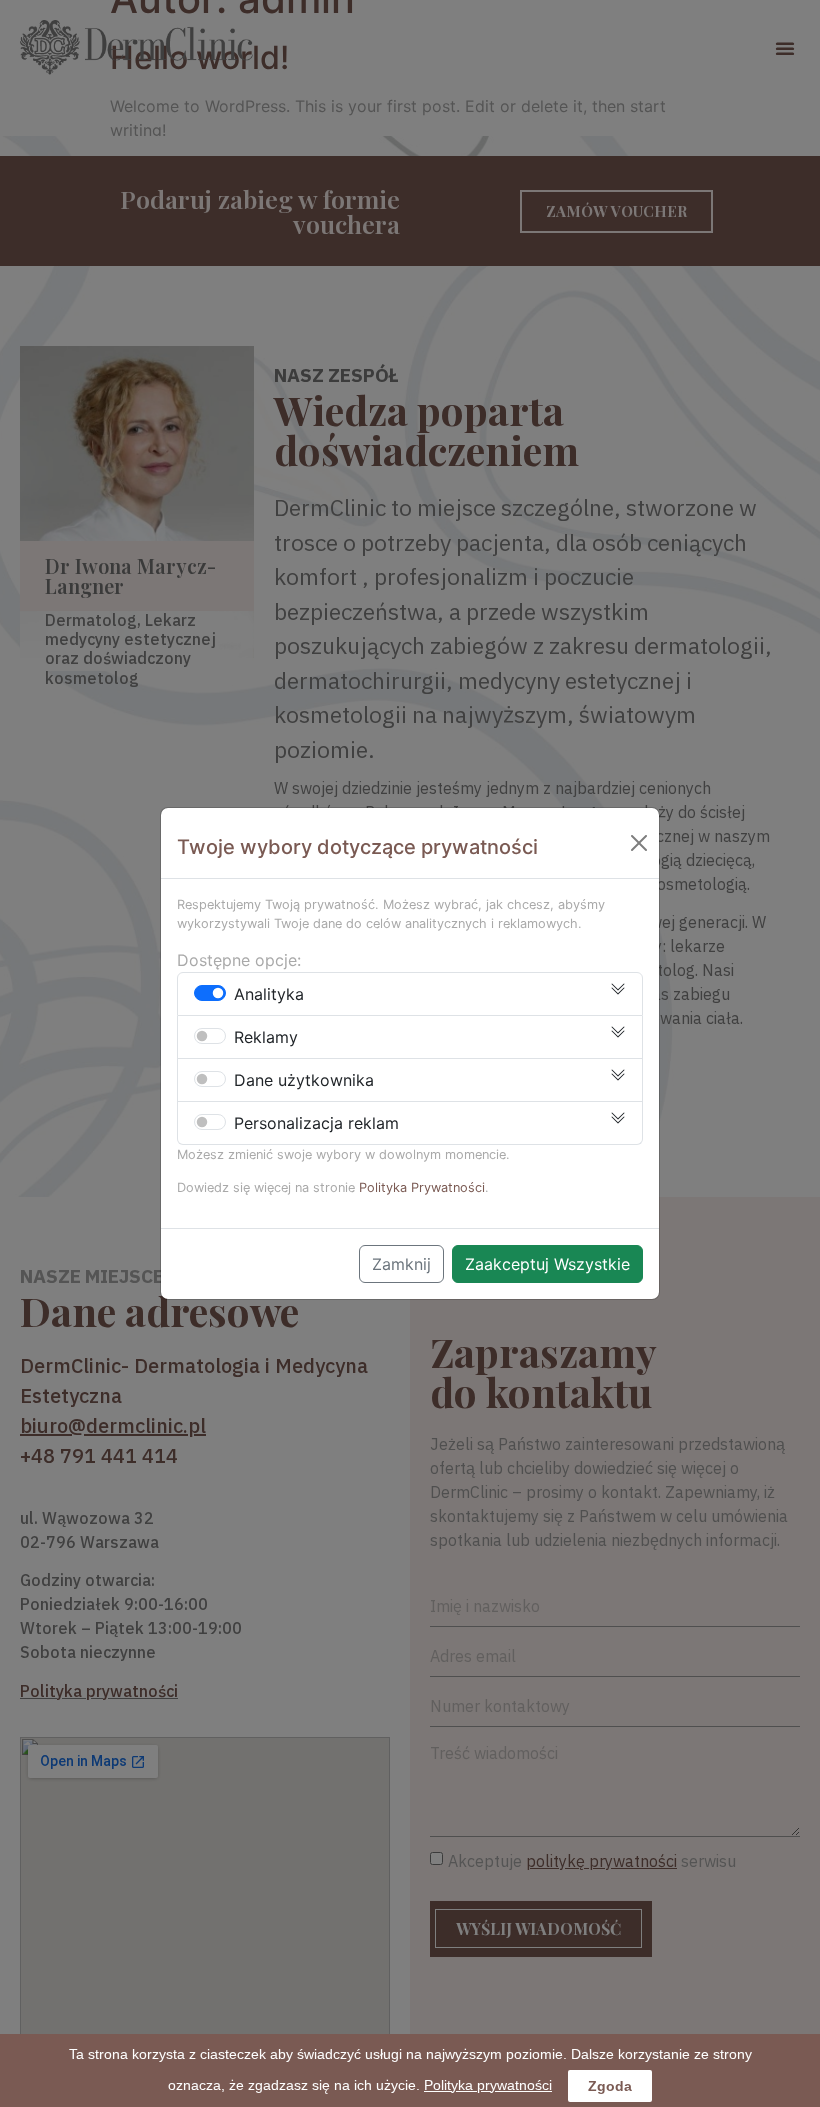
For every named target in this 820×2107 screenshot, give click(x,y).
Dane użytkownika (304, 1080)
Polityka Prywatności (422, 1187)
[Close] (639, 843)
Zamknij (401, 1264)
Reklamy (266, 1037)
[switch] (210, 993)
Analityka (269, 994)
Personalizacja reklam (316, 1123)
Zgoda (610, 2086)
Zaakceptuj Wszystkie (547, 1264)
